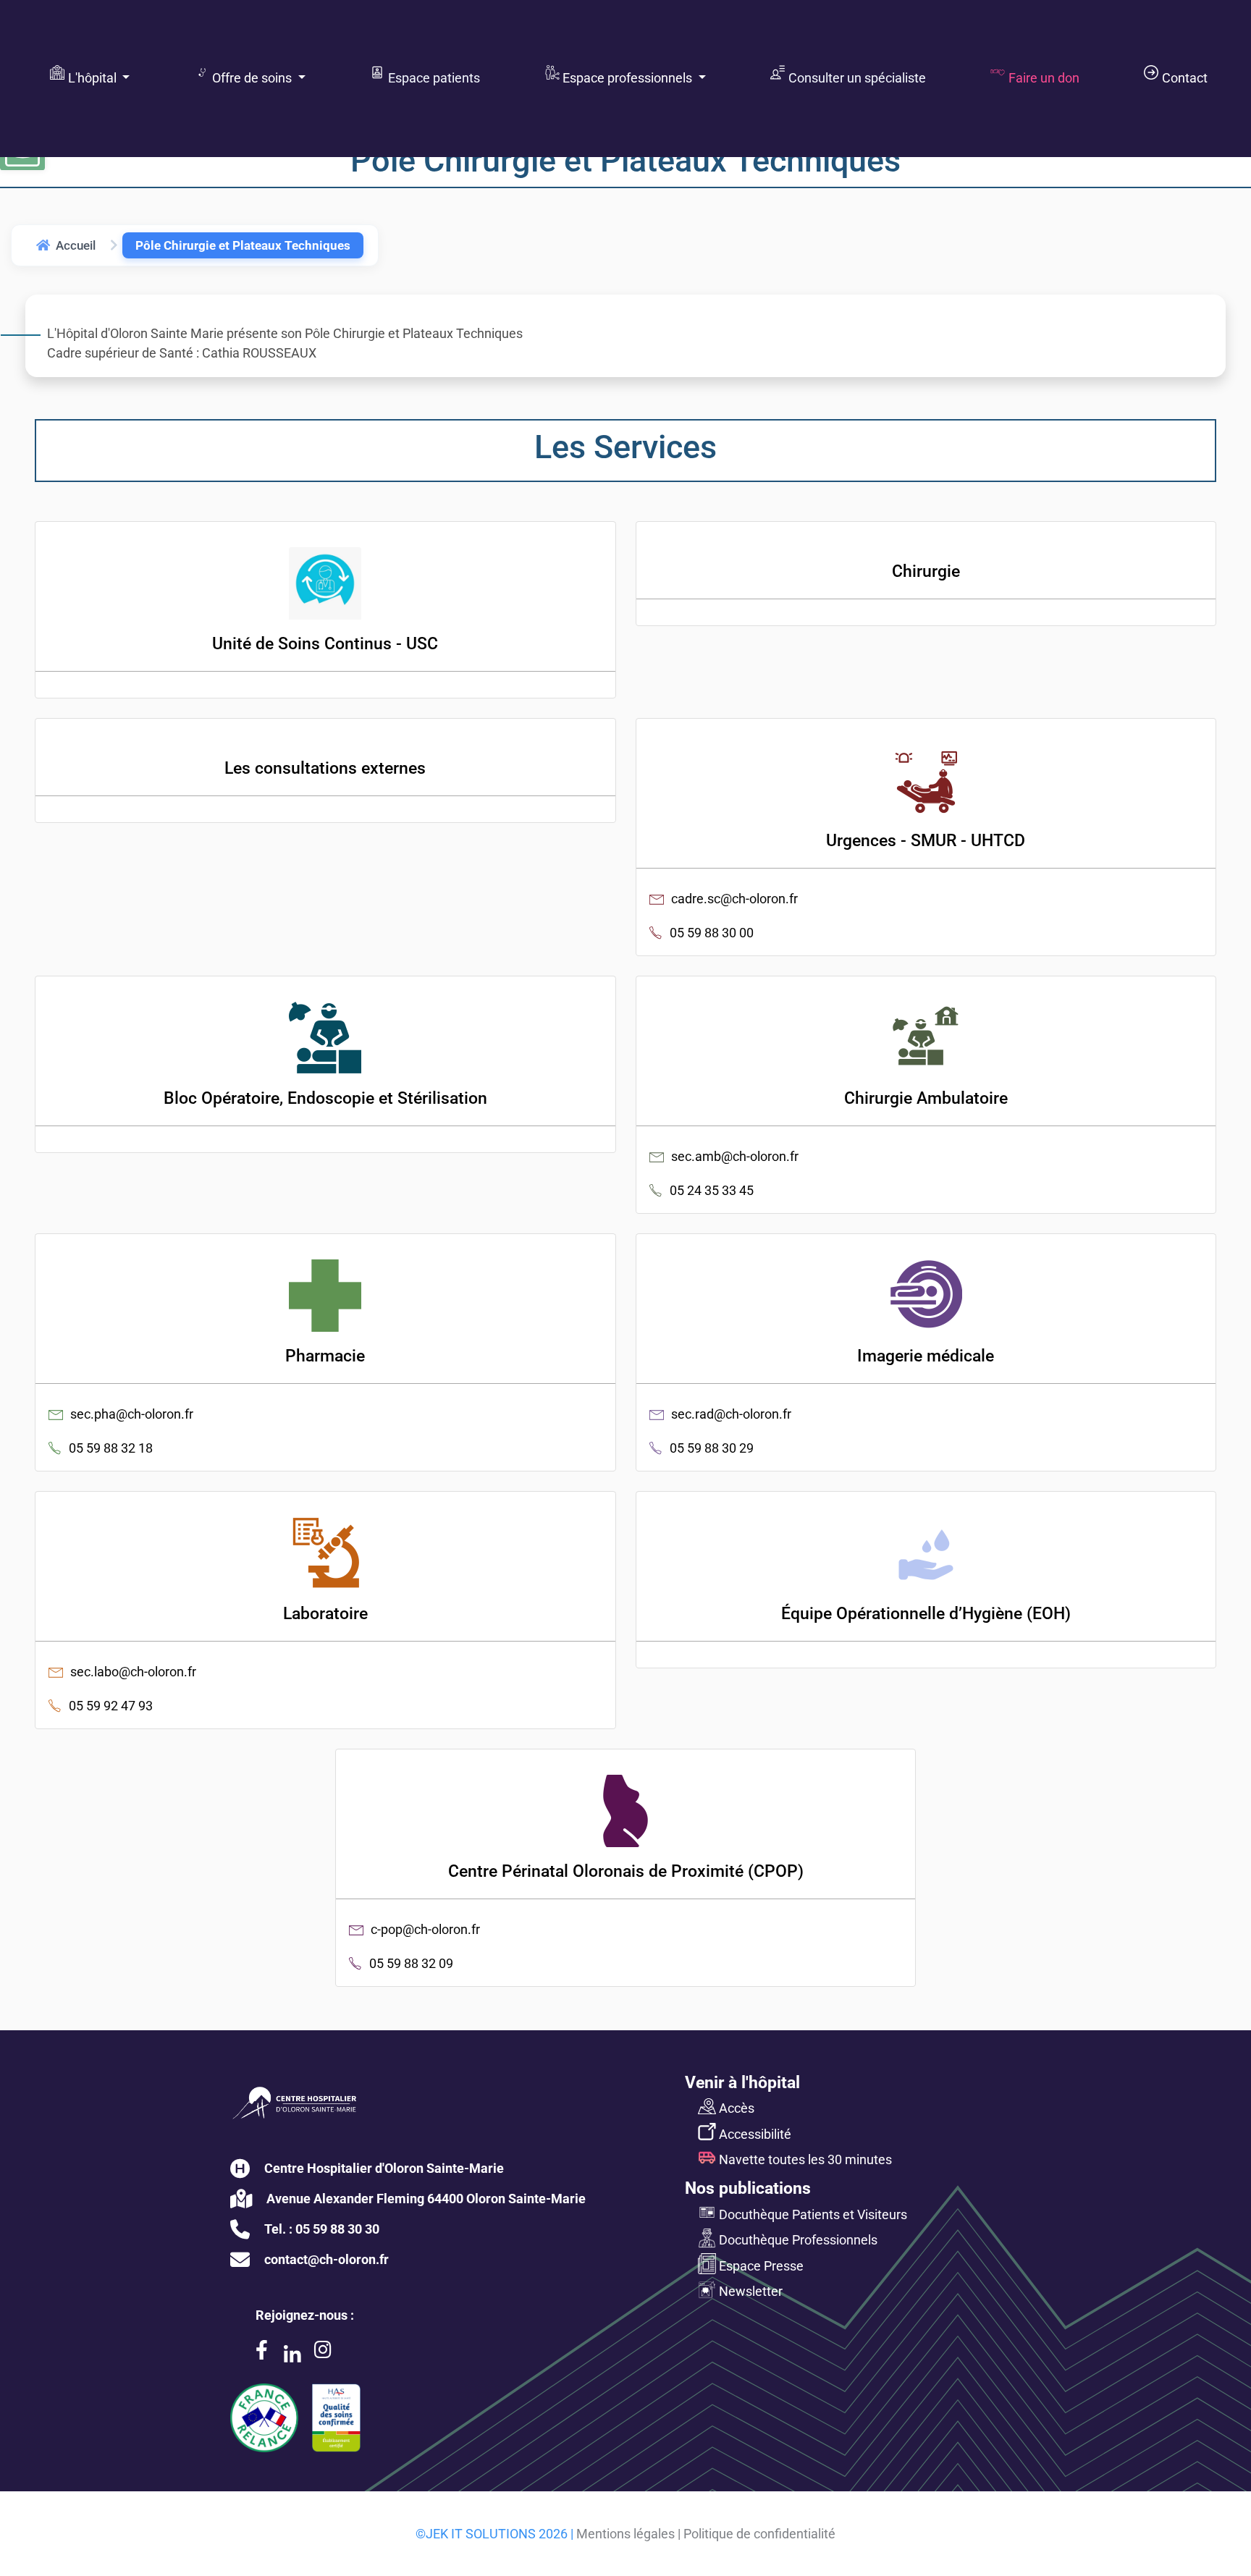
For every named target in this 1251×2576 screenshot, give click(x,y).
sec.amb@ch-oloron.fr (735, 1156)
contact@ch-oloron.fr (327, 2259)
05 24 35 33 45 (712, 1190)
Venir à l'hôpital (742, 2082)
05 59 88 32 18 (111, 1448)
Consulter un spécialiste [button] (854, 77)
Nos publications (748, 2188)
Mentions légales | (628, 2534)
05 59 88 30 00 (712, 933)
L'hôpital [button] (91, 77)
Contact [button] (1182, 77)
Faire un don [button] (1041, 77)
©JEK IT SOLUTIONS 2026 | (494, 2534)
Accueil (76, 245)
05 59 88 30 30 (337, 2229)
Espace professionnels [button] (626, 77)
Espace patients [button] (431, 77)
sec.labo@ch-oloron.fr (133, 1672)
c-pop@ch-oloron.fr (425, 1929)
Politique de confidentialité (759, 2534)
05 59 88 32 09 (411, 1963)
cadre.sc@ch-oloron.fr (734, 899)
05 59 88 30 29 (712, 1448)
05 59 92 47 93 (111, 1706)
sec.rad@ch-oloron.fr (731, 1414)
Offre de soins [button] (250, 77)
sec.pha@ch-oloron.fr (132, 1414)
